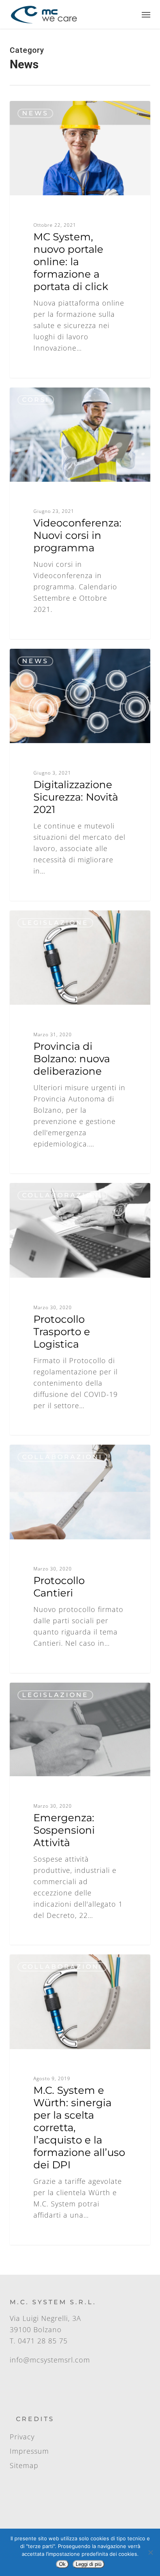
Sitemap (24, 2465)
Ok (62, 2564)
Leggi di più (89, 2564)
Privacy (22, 2437)
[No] (150, 2552)
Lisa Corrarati (42, 110)
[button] (146, 14)
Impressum (29, 2451)
